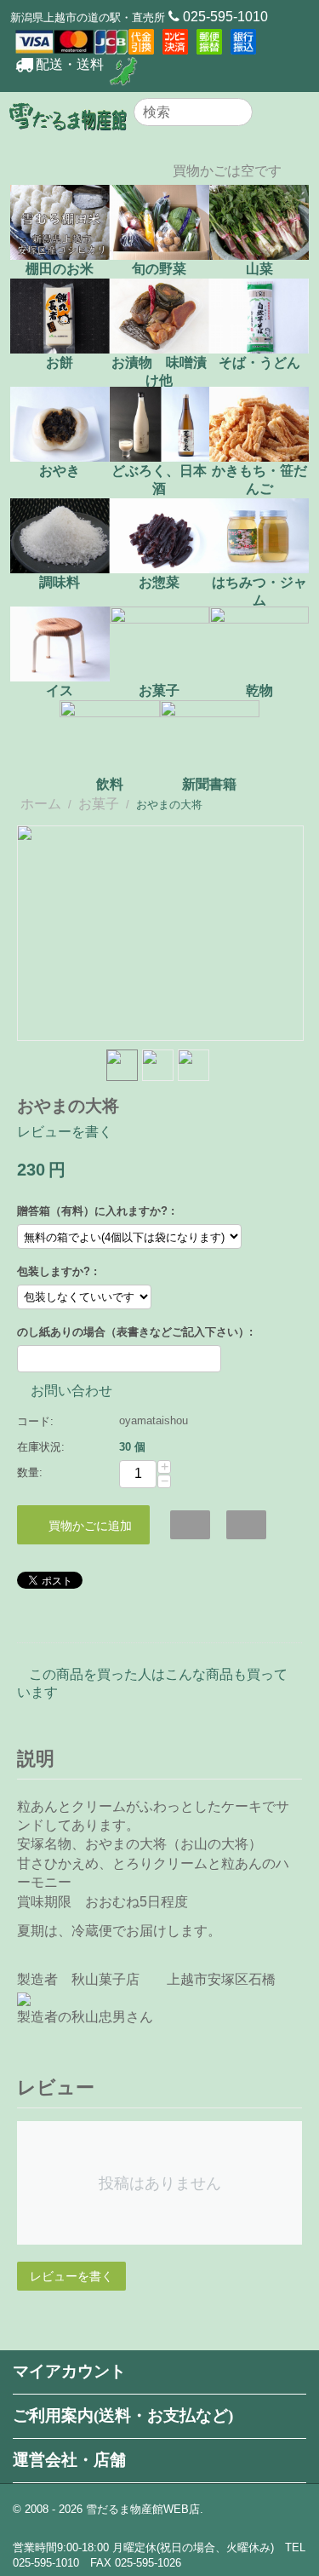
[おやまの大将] (160, 933)
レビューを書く (65, 1132)
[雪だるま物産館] (68, 115)
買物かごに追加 (90, 1526)
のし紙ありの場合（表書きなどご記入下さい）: (135, 1332)
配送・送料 (70, 64)
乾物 (259, 690)
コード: (35, 1421)
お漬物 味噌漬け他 (159, 371)
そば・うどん (259, 362)
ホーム (41, 804)
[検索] (240, 113)
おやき (60, 471)
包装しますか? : (57, 1271)
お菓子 (159, 690)
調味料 (60, 582)
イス (60, 690)
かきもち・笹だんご (259, 480)
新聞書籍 (209, 784)
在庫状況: (41, 1447)
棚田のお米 (60, 269)
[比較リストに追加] (246, 1525)
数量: (30, 1472)
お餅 (60, 362)
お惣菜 (159, 582)
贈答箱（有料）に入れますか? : (96, 1211)
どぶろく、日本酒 (159, 480)
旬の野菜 (159, 269)
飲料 (110, 784)
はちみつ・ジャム (259, 591)
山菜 (259, 269)
